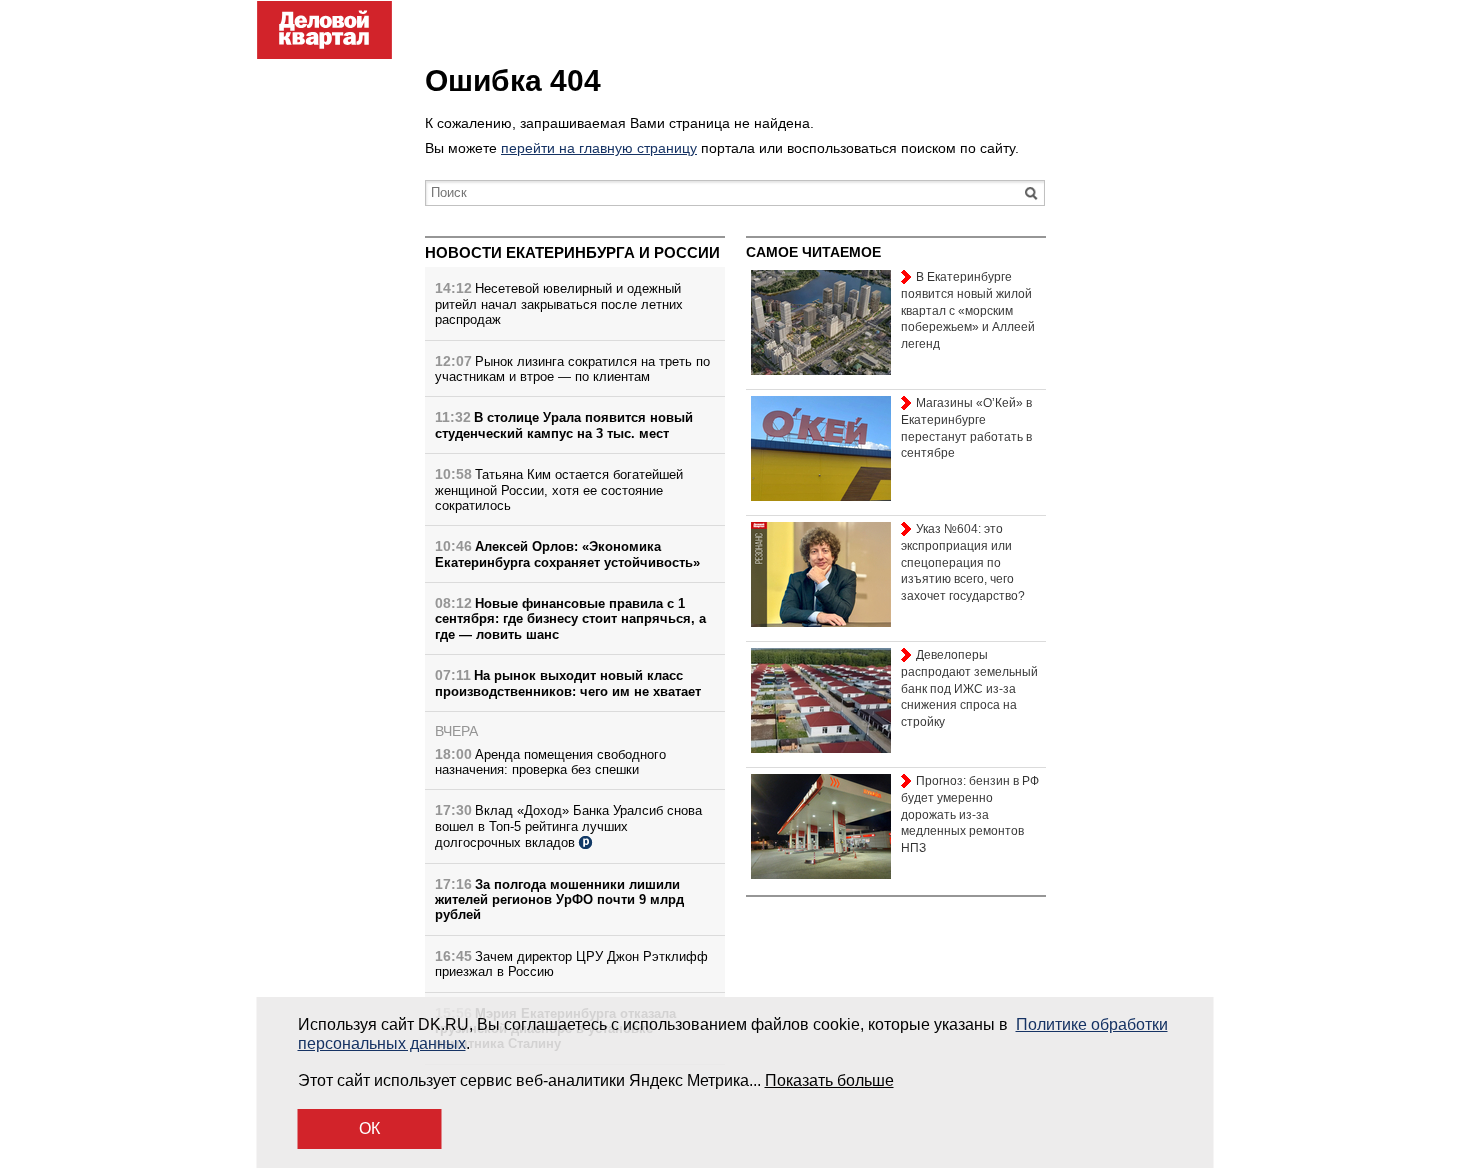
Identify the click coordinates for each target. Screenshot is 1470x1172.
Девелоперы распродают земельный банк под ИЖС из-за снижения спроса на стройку (969, 688)
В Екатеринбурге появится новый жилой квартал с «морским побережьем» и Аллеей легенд (968, 310)
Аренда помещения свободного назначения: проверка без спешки (550, 762)
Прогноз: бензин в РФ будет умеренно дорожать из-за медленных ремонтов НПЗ (970, 814)
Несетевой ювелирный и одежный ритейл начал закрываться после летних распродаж (559, 304)
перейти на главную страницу (599, 148)
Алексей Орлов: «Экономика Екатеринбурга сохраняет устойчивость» (567, 554)
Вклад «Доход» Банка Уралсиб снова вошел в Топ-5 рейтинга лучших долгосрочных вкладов (568, 826)
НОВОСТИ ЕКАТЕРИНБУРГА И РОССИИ (572, 252)
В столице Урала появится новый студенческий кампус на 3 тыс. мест (564, 425)
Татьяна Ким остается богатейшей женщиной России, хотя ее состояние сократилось (559, 490)
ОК (369, 1128)
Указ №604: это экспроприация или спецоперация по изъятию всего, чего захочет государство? (963, 562)
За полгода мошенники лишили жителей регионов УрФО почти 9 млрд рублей (559, 900)
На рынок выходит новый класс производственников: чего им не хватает (568, 683)
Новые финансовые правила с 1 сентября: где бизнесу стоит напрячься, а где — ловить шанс (570, 619)
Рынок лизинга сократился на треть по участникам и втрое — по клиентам (572, 369)
